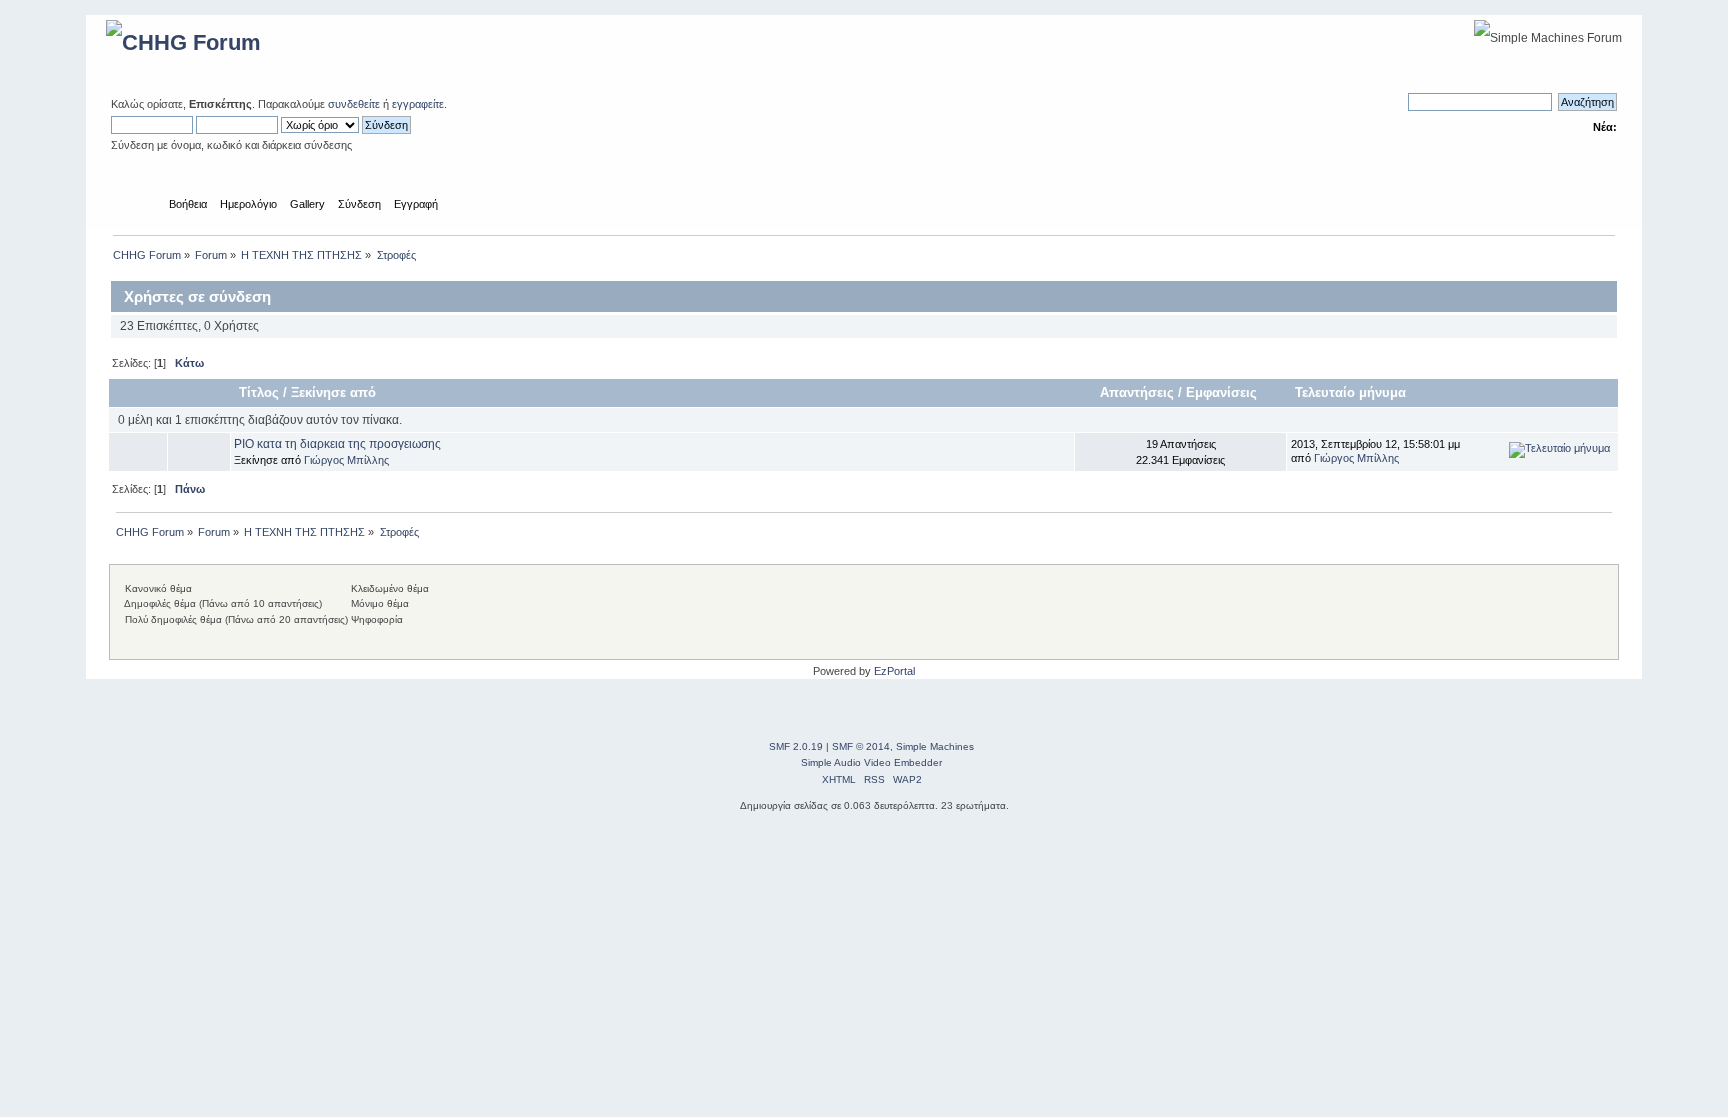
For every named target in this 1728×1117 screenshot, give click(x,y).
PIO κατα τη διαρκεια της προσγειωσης (337, 444)
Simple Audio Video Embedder (871, 762)
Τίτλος (259, 392)
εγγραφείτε (418, 104)
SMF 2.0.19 (796, 746)
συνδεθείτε (354, 104)
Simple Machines (935, 746)
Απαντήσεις (1137, 392)
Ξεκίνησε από (333, 392)
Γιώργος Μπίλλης (346, 460)
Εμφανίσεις (1223, 392)
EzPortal (894, 671)
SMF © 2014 (861, 746)
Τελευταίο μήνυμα (1350, 392)
